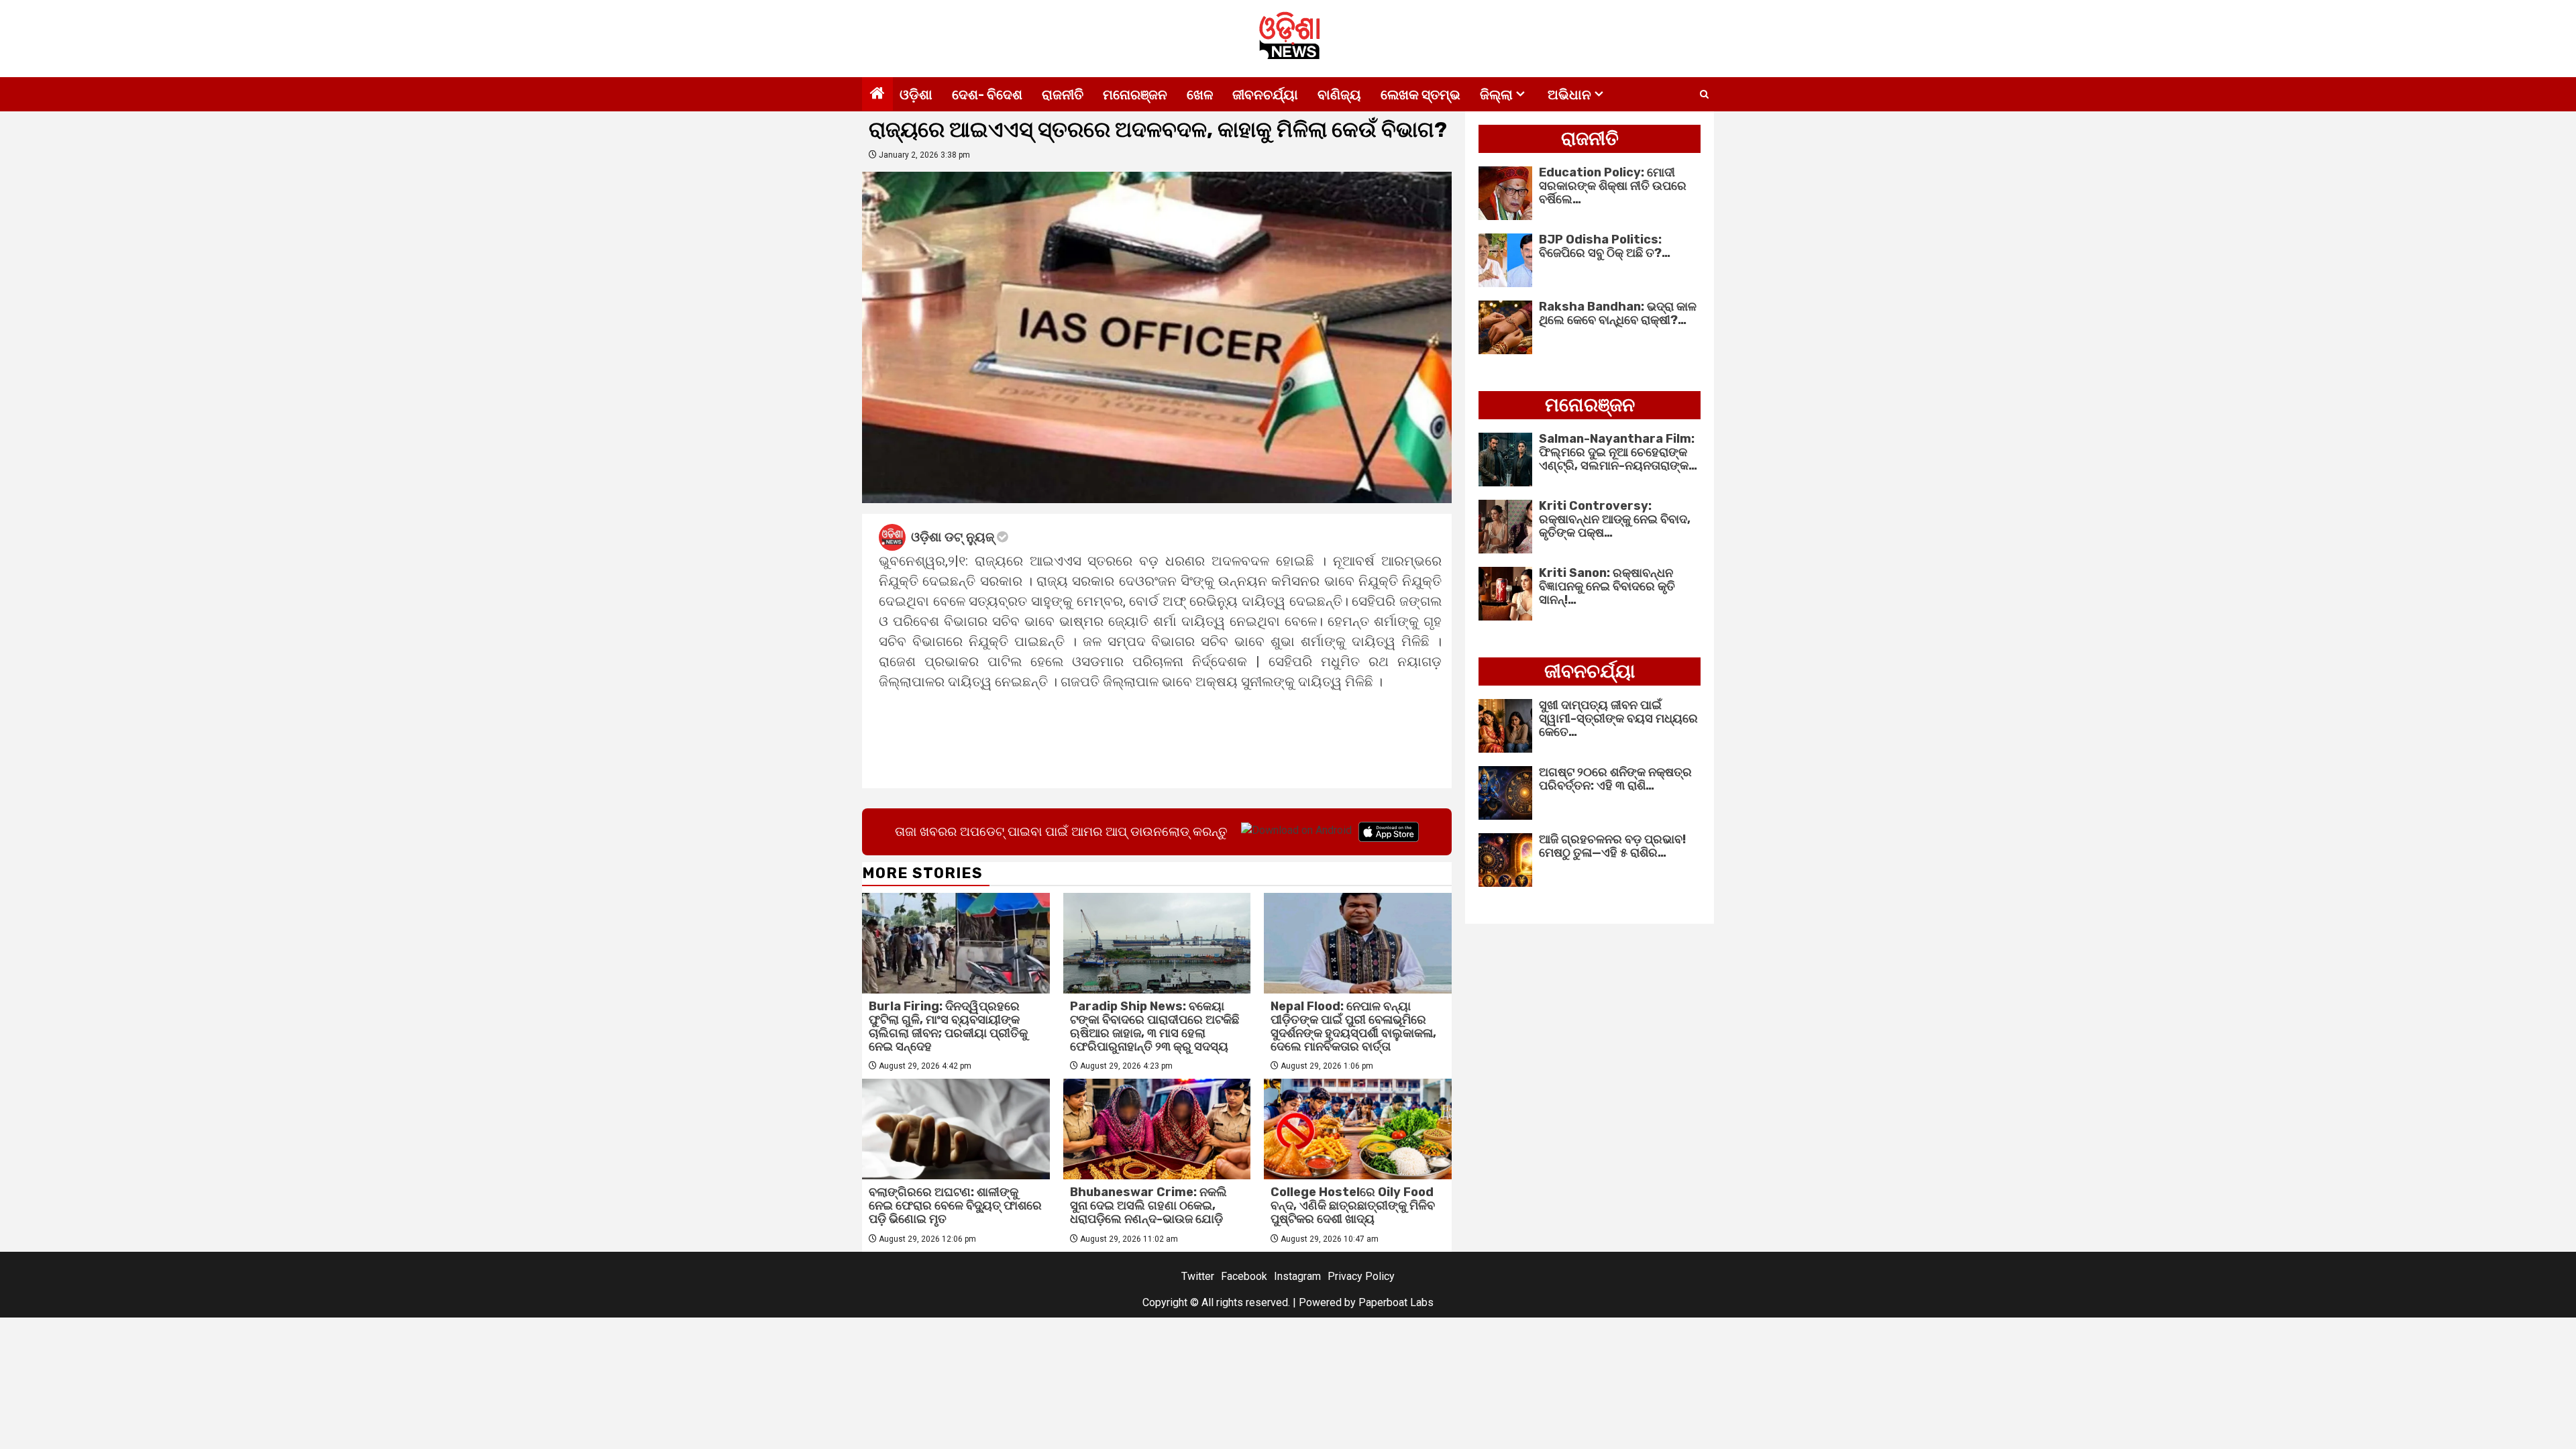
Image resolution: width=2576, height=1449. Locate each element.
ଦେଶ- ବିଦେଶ (987, 95)
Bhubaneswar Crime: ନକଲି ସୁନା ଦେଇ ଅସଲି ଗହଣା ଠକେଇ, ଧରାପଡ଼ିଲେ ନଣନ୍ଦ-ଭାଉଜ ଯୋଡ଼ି (1148, 1205)
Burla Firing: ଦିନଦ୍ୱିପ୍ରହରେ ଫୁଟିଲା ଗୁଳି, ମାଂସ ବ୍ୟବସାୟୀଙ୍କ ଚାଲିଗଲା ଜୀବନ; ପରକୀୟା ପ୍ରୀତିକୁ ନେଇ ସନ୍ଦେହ (948, 1026)
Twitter (1198, 1276)
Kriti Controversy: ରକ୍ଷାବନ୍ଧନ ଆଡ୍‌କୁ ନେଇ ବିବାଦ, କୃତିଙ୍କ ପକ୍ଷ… (1615, 519)
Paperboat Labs (1396, 1302)
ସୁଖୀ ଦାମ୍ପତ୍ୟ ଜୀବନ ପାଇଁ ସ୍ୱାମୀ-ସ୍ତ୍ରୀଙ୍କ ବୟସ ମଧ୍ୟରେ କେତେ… (1618, 718)
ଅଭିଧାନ (1569, 95)
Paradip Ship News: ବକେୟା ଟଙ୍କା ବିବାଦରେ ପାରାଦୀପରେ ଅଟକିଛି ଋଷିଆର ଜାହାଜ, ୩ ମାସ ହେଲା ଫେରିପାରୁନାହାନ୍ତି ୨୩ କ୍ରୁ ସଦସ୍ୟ (1155, 1026)
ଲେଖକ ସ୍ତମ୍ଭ (1420, 95)
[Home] (877, 95)
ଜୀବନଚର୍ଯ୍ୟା (1265, 95)
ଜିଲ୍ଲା (1496, 95)
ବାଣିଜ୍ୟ (1339, 95)
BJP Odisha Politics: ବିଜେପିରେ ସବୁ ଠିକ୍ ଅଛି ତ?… (1605, 246)
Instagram (1297, 1276)
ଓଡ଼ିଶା (916, 95)
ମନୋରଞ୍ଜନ (1135, 95)
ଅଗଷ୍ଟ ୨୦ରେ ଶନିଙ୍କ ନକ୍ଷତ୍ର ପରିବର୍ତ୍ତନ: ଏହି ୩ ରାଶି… (1615, 779)
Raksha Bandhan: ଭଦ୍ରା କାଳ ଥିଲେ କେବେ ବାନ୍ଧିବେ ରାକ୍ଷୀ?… (1618, 313)
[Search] (1704, 95)
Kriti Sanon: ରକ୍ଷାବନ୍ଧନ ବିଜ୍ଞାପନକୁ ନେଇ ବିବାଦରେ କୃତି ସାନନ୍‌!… (1607, 586)
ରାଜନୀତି (1063, 95)
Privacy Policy (1361, 1276)
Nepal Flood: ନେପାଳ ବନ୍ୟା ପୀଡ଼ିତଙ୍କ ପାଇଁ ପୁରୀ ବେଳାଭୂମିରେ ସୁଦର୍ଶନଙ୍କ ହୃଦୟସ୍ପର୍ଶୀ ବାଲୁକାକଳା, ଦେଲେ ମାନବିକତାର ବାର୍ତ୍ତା (1353, 1026)
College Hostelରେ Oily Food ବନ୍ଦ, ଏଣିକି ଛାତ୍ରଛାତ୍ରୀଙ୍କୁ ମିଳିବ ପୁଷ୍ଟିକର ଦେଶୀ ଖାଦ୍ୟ (1353, 1205)
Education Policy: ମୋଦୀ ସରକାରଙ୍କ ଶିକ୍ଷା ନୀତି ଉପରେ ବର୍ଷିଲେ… (1613, 186)
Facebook (1244, 1276)
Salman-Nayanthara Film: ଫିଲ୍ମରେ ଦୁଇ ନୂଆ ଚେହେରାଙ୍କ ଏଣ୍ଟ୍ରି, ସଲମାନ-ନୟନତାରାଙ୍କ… (1618, 452)
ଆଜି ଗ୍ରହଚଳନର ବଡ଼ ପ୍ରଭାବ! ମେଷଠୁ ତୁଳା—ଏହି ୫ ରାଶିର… (1612, 846)
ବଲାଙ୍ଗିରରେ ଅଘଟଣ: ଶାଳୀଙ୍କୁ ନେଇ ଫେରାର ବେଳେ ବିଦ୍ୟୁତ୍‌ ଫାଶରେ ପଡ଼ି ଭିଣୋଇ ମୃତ (955, 1205)
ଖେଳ (1200, 95)
